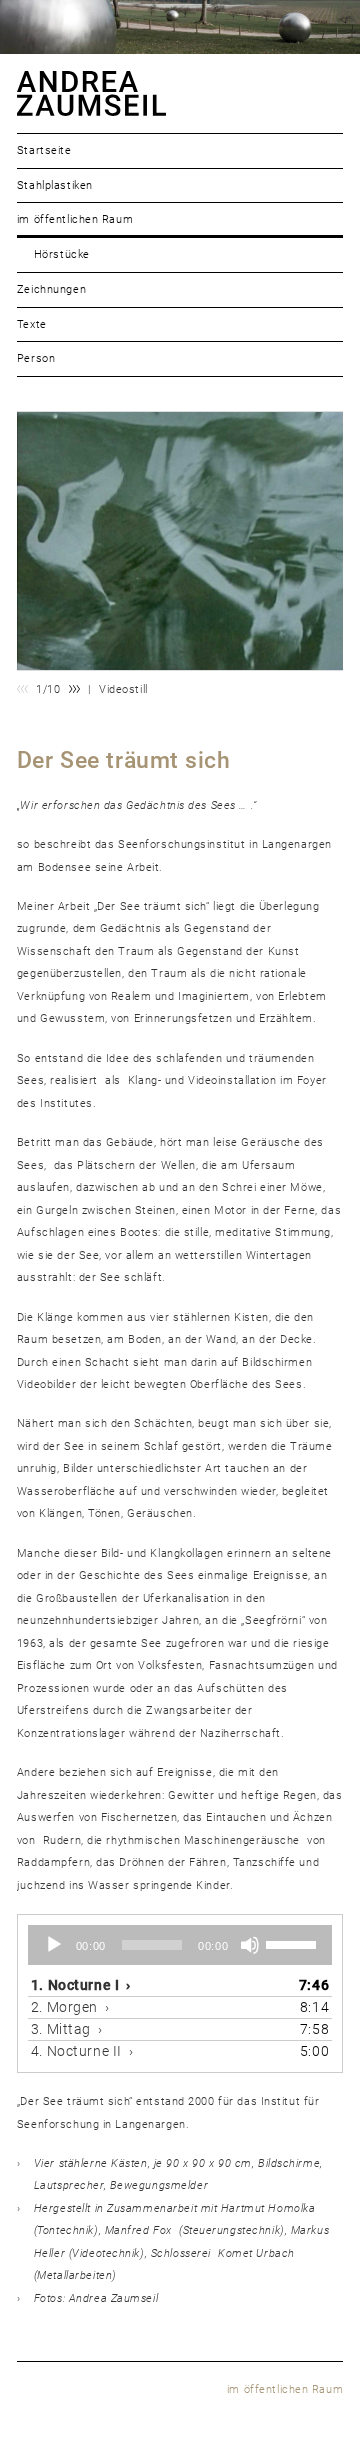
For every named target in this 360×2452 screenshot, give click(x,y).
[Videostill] (180, 541)
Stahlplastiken (55, 185)
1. (75, 1985)
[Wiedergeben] (54, 1945)
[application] (180, 1945)
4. (76, 2051)
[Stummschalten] (250, 1945)
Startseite (44, 150)
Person (36, 358)
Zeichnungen (51, 289)
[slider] (294, 1943)
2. (64, 2007)
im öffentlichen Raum (75, 219)
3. (61, 2029)
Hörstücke (62, 254)
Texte (32, 324)
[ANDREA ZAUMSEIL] (180, 93)
